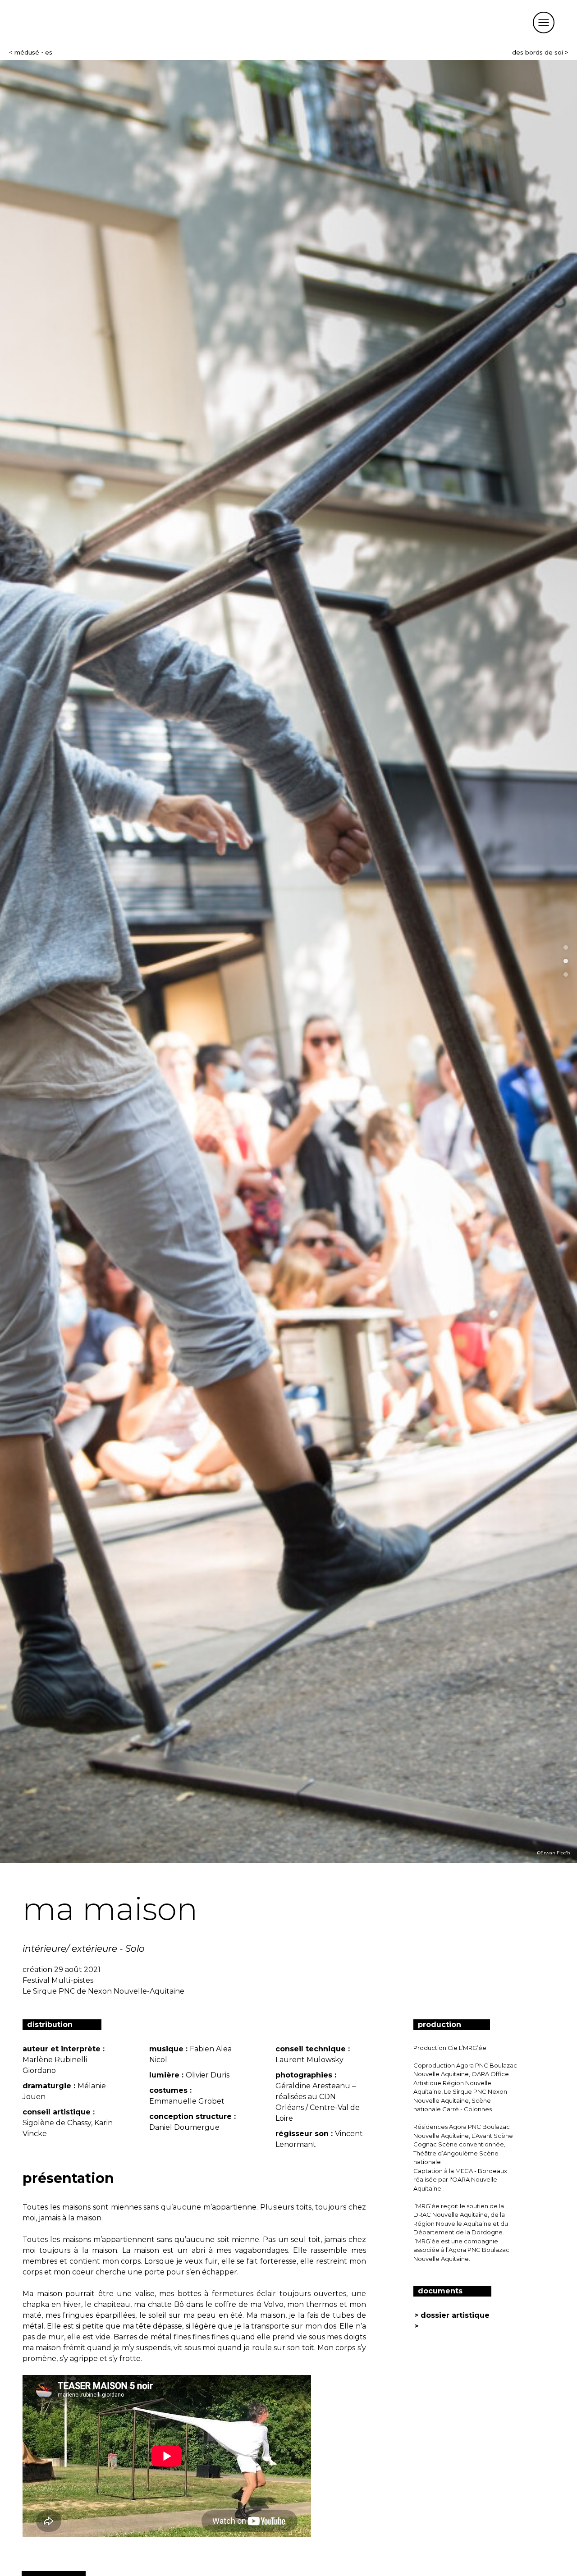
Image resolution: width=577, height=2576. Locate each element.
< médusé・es (31, 52)
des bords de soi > (540, 52)
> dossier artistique (452, 2315)
